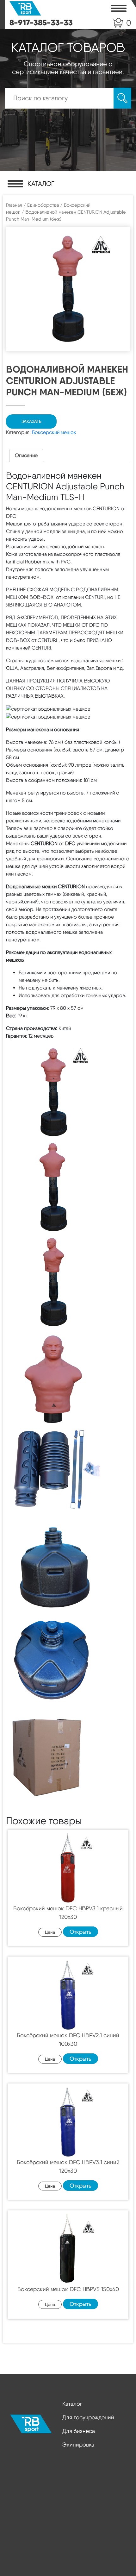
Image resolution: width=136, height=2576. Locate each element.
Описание (26, 455)
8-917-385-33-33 (41, 22)
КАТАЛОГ (41, 184)
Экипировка (78, 2444)
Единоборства (43, 205)
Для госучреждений (88, 2417)
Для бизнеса (79, 2431)
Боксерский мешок (54, 432)
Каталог (72, 2404)
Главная (14, 205)
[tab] (26, 456)
